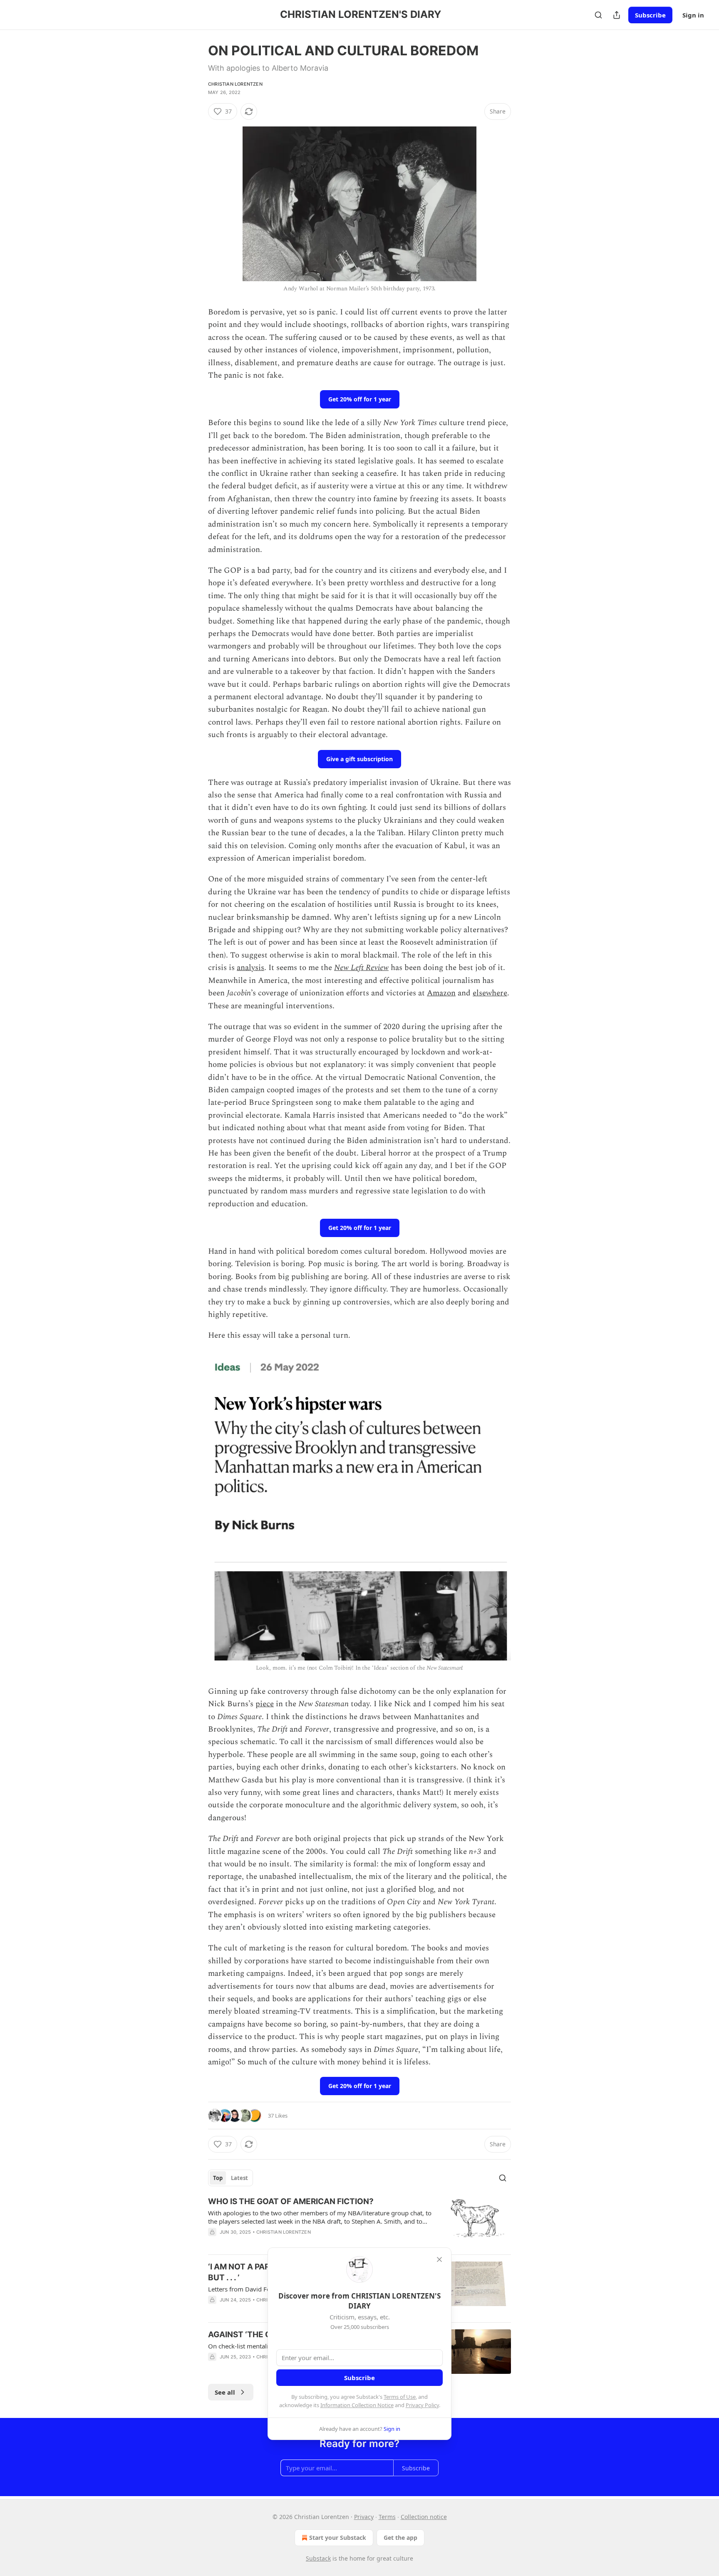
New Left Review (361, 968)
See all (225, 2392)
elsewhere (490, 993)
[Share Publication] (617, 15)
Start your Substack (338, 2538)
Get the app (400, 2538)
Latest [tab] (239, 2178)
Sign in (693, 15)
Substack (318, 2558)
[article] (359, 2222)
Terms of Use (400, 2397)
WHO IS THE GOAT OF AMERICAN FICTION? (291, 2201)
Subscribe (650, 15)
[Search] (598, 15)
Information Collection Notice (357, 2405)
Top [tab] (218, 2178)
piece (265, 1704)
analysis (250, 968)
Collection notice (424, 2517)
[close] (439, 2259)
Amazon (441, 993)
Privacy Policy (422, 2405)
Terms (387, 2517)
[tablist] (231, 2178)
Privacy (364, 2517)
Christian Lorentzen (235, 84)
